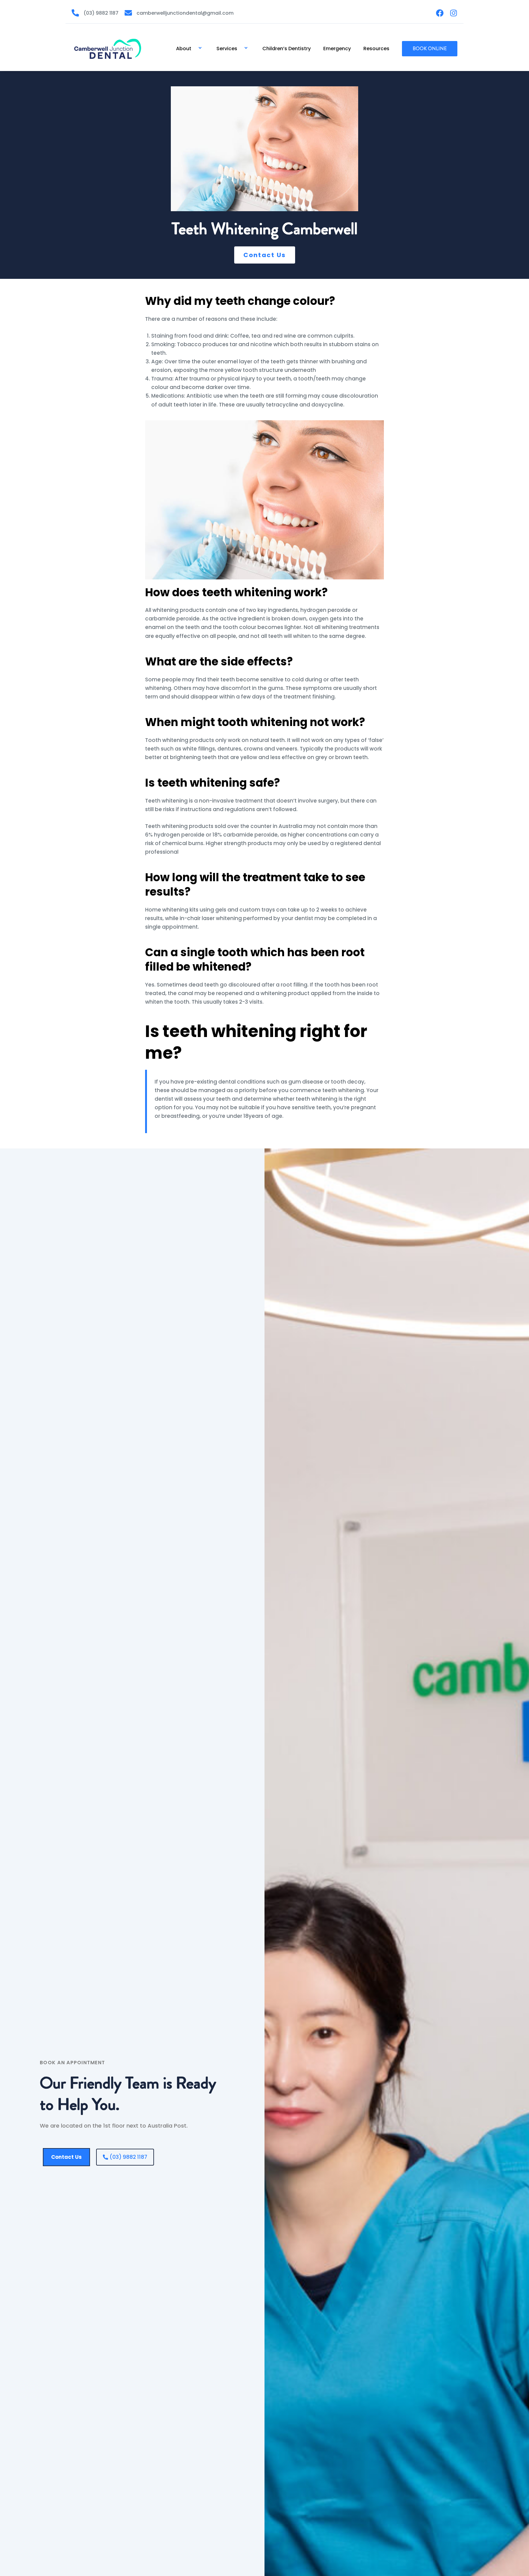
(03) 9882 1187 (101, 13)
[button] (194, 49)
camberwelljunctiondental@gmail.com (185, 13)
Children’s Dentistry (287, 49)
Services (227, 49)
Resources (376, 49)
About (184, 49)
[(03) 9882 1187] (75, 13)
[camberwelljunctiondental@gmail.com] (128, 13)
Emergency (337, 49)
